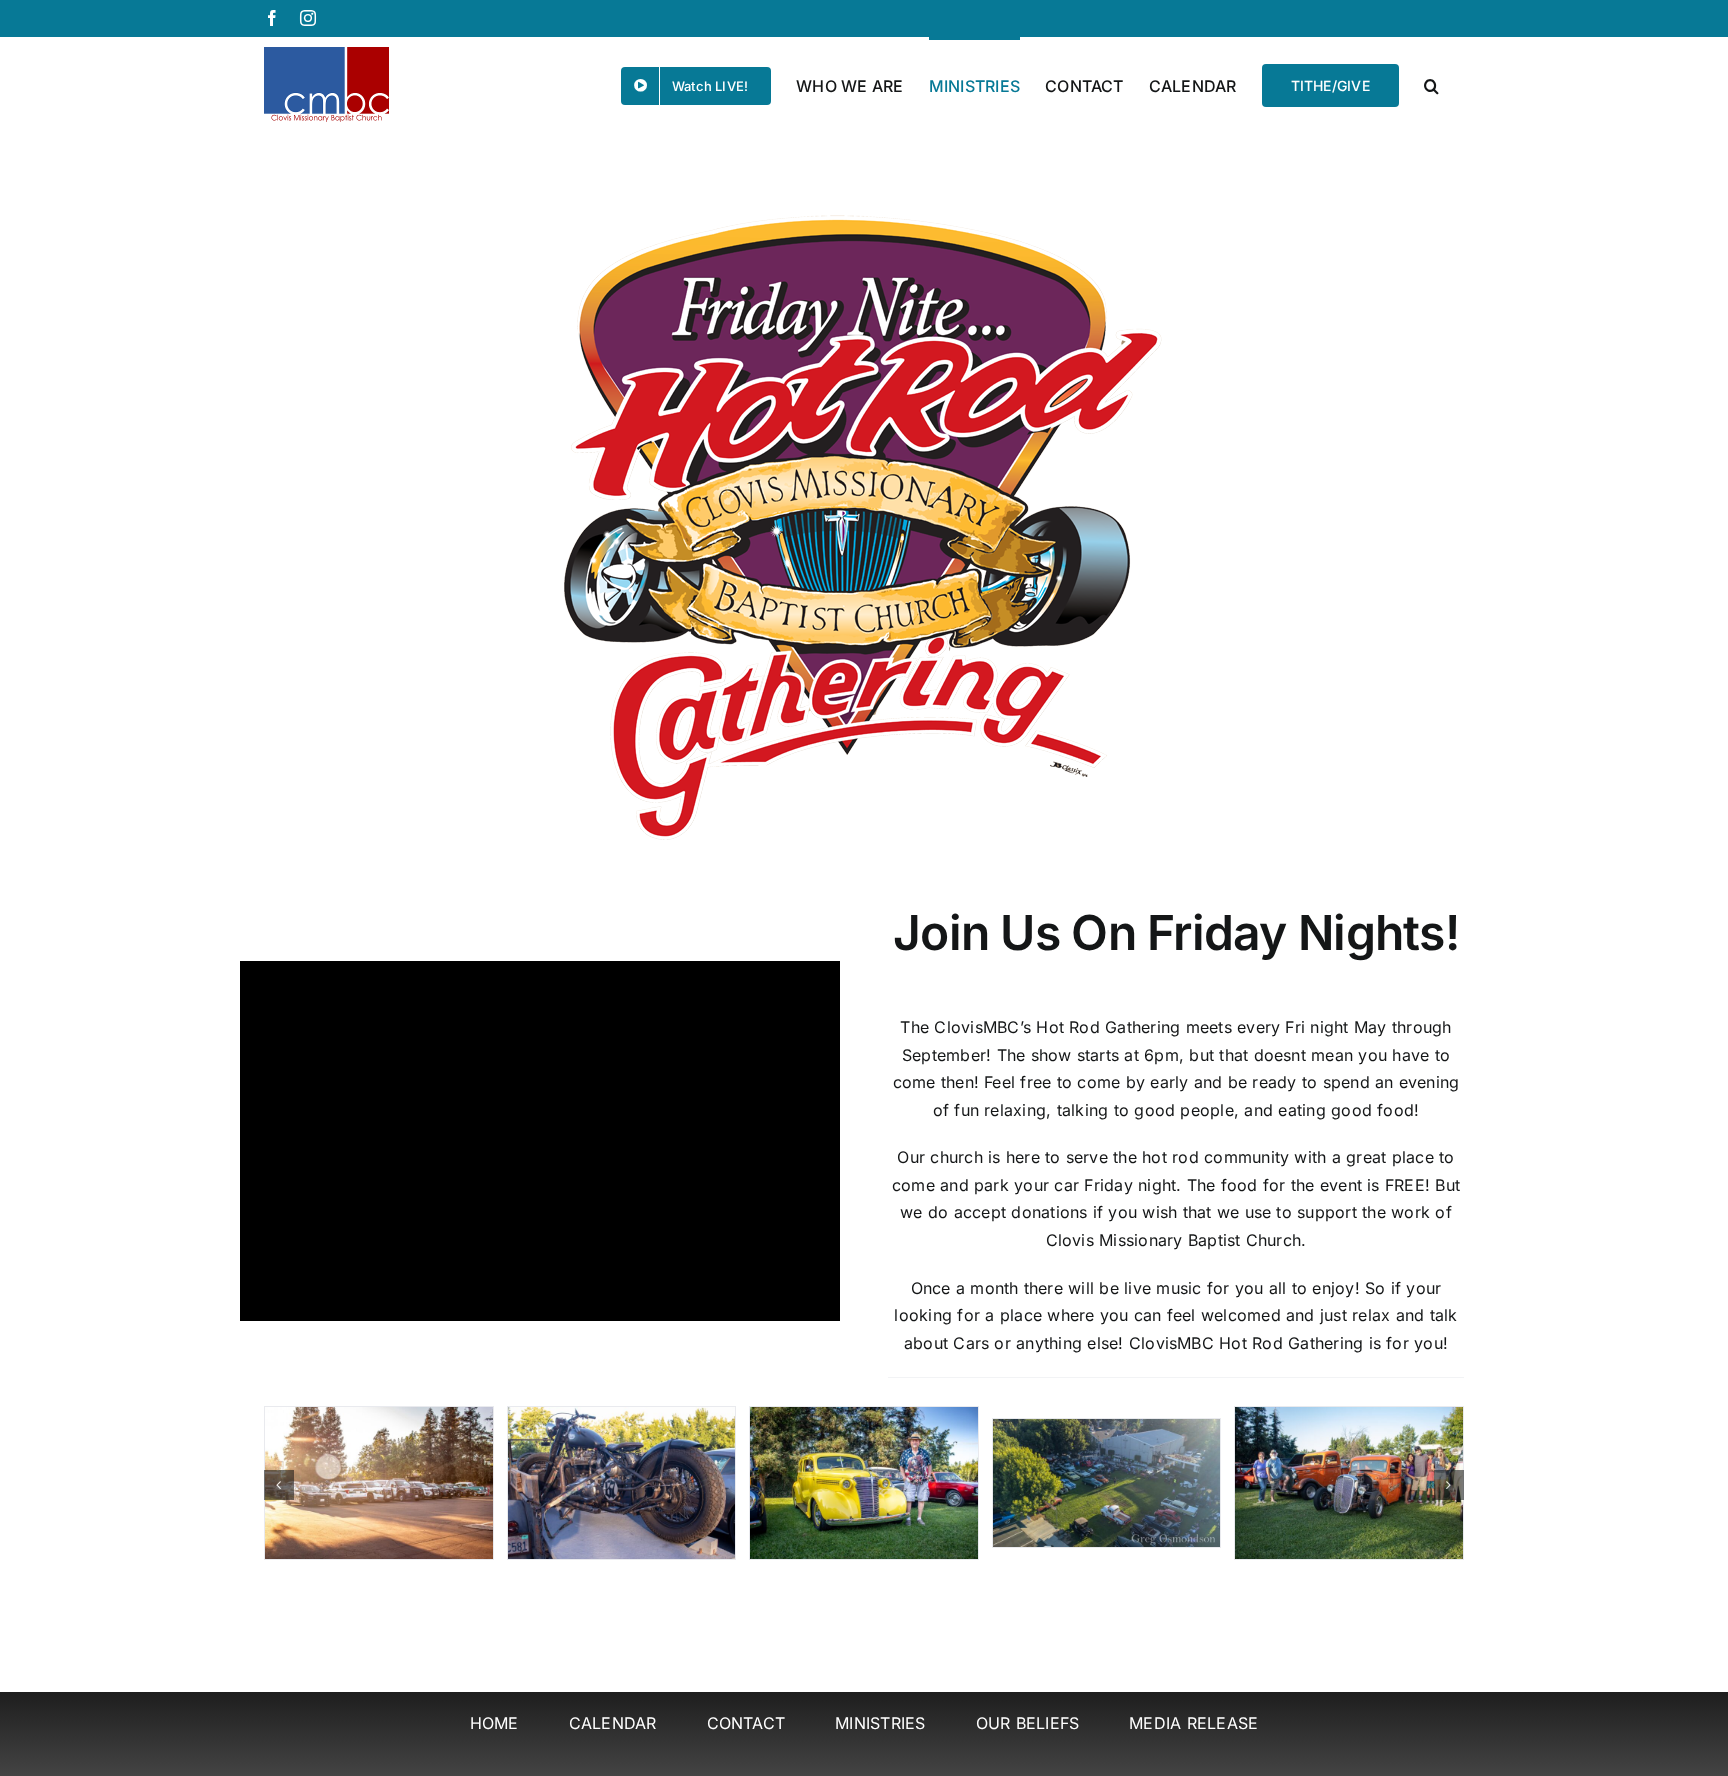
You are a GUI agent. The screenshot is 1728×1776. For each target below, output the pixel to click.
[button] (1431, 84)
